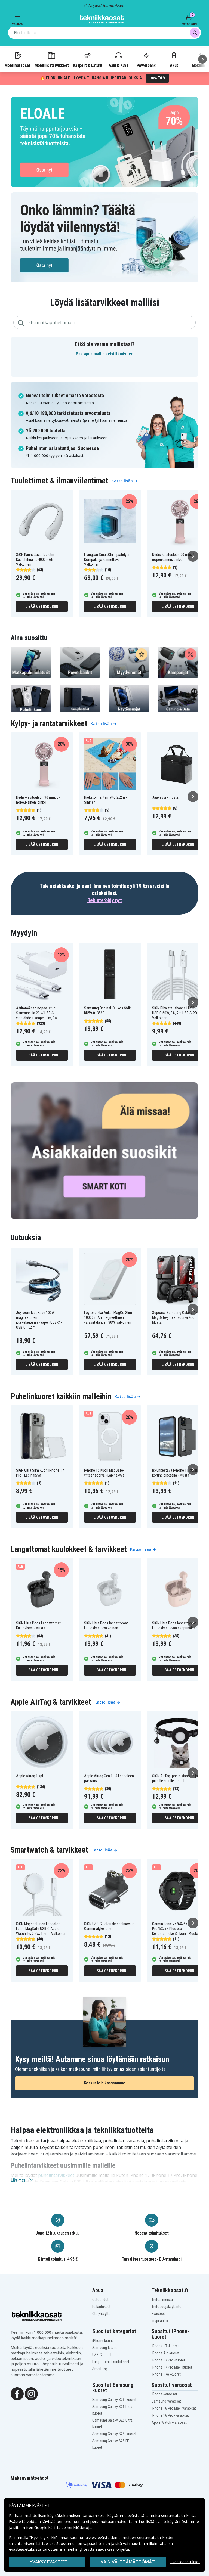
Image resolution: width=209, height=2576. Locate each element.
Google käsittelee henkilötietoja (63, 2527)
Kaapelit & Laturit (88, 65)
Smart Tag (100, 2369)
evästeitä (136, 2516)
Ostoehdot (100, 2300)
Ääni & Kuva (118, 65)
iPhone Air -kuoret (165, 2353)
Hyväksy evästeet (47, 2562)
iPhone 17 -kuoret (165, 2346)
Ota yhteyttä (101, 2314)
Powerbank (146, 65)
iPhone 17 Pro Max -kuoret (172, 2367)
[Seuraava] (202, 59)
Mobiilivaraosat (17, 65)
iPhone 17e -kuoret (166, 2374)
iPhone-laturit (103, 2341)
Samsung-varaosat (166, 2401)
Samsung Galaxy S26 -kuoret (114, 2400)
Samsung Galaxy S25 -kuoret (114, 2434)
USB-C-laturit (102, 2355)
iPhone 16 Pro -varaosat (170, 2415)
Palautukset (101, 2307)
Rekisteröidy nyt (104, 900)
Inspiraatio (160, 2321)
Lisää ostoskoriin (42, 607)
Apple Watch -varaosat (169, 2422)
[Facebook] (17, 2393)
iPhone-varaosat (164, 2394)
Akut (174, 65)
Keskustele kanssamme (105, 2083)
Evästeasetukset (185, 2562)
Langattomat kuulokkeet (111, 2362)
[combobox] (104, 33)
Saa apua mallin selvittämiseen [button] (105, 354)
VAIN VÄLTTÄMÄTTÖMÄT (128, 2562)
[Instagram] (31, 2393)
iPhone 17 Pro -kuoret (168, 2360)
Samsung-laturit (104, 2348)
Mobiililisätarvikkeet (52, 65)
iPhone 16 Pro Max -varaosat (174, 2408)
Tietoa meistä (162, 2300)
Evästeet (158, 2314)
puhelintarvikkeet (56, 2175)
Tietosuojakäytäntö (167, 2307)
